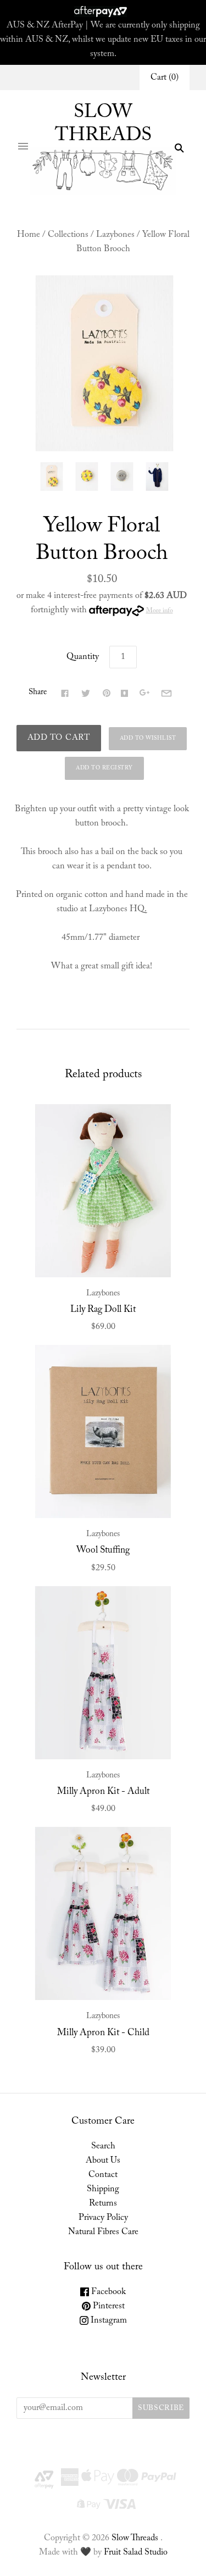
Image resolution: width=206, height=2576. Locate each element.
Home (29, 235)
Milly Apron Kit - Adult (103, 1792)
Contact (103, 2175)
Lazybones (115, 235)
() (165, 77)
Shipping (103, 2189)
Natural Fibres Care (103, 2232)
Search (103, 2146)
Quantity (83, 657)
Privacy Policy (103, 2218)
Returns (103, 2203)
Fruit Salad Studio (136, 2552)
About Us (103, 2160)
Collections (68, 235)
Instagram (108, 2320)
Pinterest (108, 2306)
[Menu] (23, 148)
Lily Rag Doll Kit (103, 1310)
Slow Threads (135, 2538)
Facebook (107, 2292)
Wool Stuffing (103, 1550)
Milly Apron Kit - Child (103, 2033)
